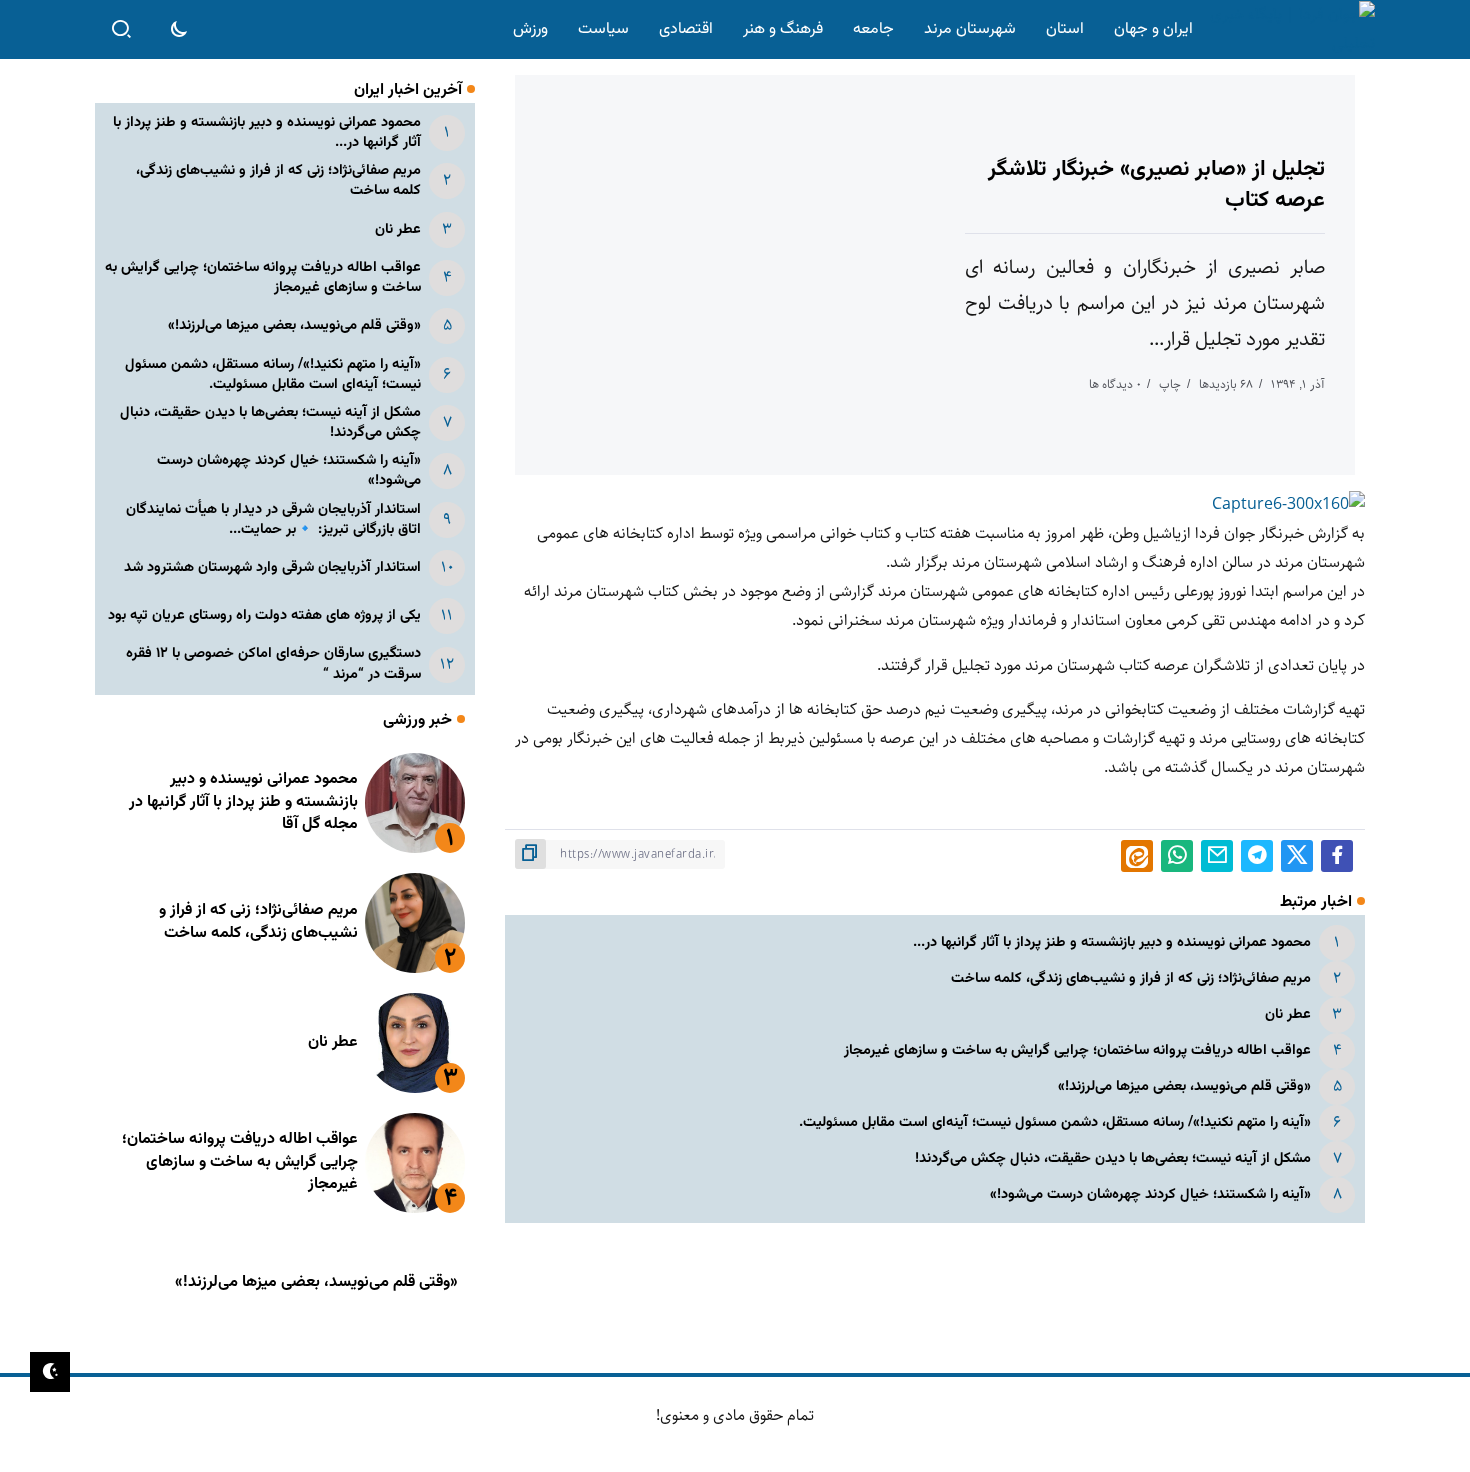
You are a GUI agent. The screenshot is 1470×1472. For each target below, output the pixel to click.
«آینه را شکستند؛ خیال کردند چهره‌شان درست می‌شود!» (1150, 1194)
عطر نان (1288, 1014)
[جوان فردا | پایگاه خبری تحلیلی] (1288, 29)
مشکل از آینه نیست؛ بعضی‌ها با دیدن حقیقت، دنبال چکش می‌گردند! (1113, 1158)
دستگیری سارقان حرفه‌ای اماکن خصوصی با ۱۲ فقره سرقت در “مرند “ (273, 663)
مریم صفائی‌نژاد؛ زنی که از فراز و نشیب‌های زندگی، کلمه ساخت (1131, 978)
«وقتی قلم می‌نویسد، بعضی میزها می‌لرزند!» (1184, 1086)
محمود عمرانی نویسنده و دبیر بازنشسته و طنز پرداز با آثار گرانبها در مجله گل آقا (243, 802)
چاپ (1170, 384)
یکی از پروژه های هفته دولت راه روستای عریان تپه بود (264, 615)
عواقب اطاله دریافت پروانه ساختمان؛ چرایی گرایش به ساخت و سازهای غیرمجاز (1077, 1050)
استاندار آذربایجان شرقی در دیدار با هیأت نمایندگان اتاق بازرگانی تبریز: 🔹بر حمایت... (273, 519)
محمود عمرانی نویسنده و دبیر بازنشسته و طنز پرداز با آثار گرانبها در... (1112, 942)
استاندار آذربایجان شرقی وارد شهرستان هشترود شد (272, 567)
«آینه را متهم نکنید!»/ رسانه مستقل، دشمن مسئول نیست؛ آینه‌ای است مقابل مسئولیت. (1055, 1122)
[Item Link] (415, 803)
